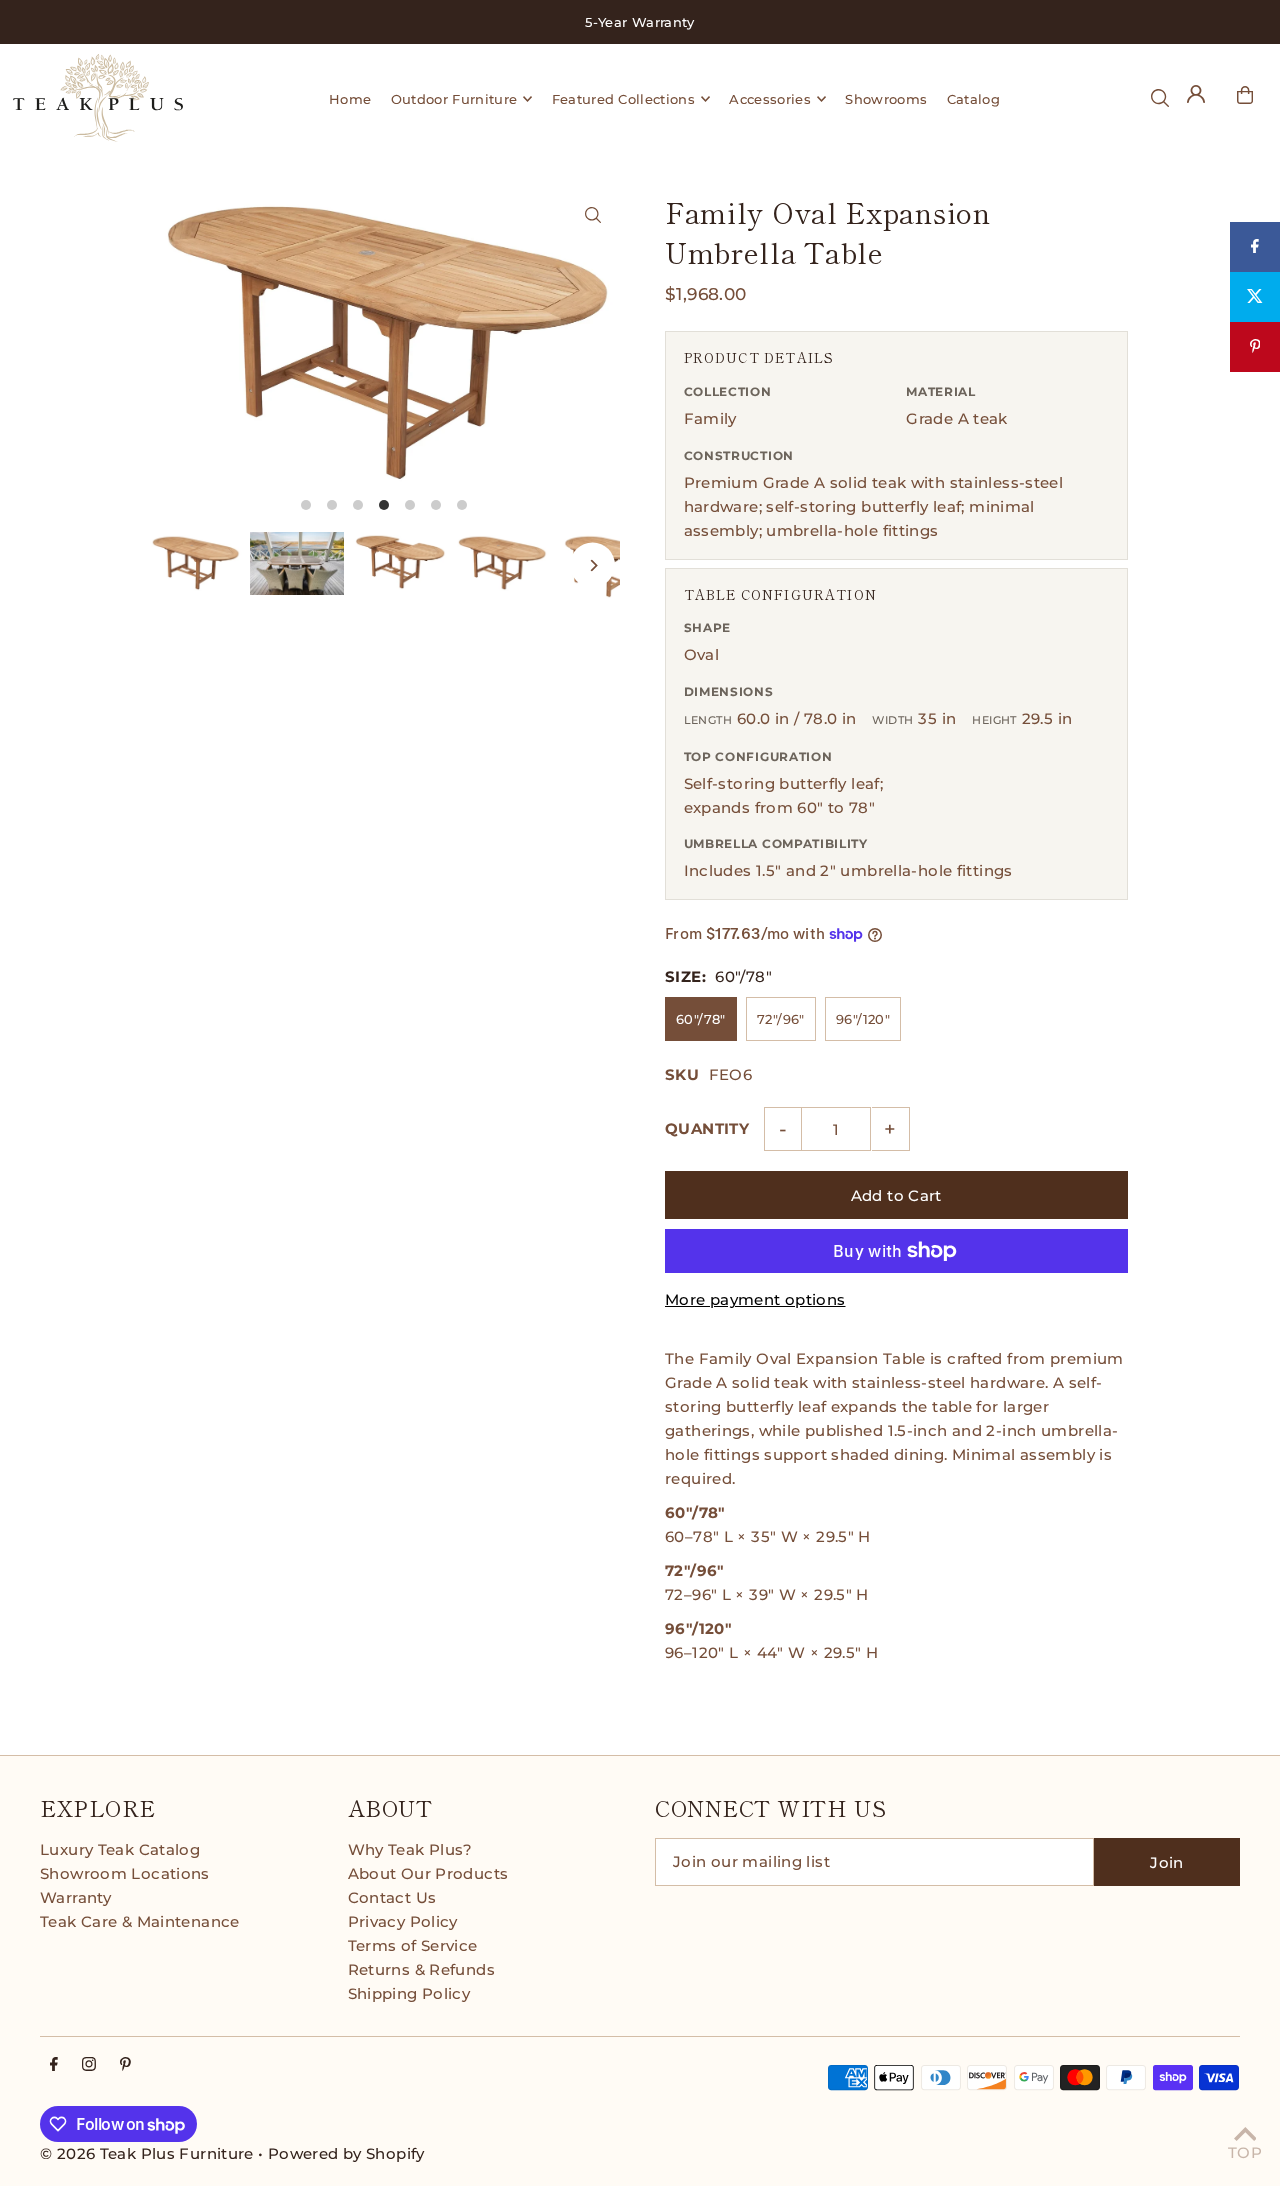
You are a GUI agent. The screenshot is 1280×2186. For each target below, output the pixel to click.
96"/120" (863, 1019)
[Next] (592, 565)
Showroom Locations (125, 1873)
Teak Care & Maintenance (140, 1921)
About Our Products (428, 1873)
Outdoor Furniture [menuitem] (454, 99)
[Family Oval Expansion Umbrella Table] (592, 214)
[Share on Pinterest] (1255, 347)
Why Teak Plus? (410, 1849)
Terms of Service (413, 1945)
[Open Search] (1160, 98)
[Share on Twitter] (1255, 297)
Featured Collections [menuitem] (624, 99)
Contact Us (392, 1897)
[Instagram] (89, 2065)
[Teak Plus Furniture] (118, 98)
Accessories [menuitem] (770, 99)
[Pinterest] (125, 2065)
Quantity (707, 1128)
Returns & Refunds (421, 1969)
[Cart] (1245, 95)
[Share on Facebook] (1255, 247)
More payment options (755, 1299)
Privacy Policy (403, 1921)
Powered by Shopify (346, 2153)
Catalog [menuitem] (973, 99)
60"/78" (701, 1019)
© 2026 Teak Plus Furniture (147, 2153)
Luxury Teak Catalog (120, 1849)
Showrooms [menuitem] (886, 99)
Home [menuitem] (350, 99)
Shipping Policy (409, 1993)
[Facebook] (54, 2065)
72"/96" (781, 1019)
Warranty (75, 1897)
